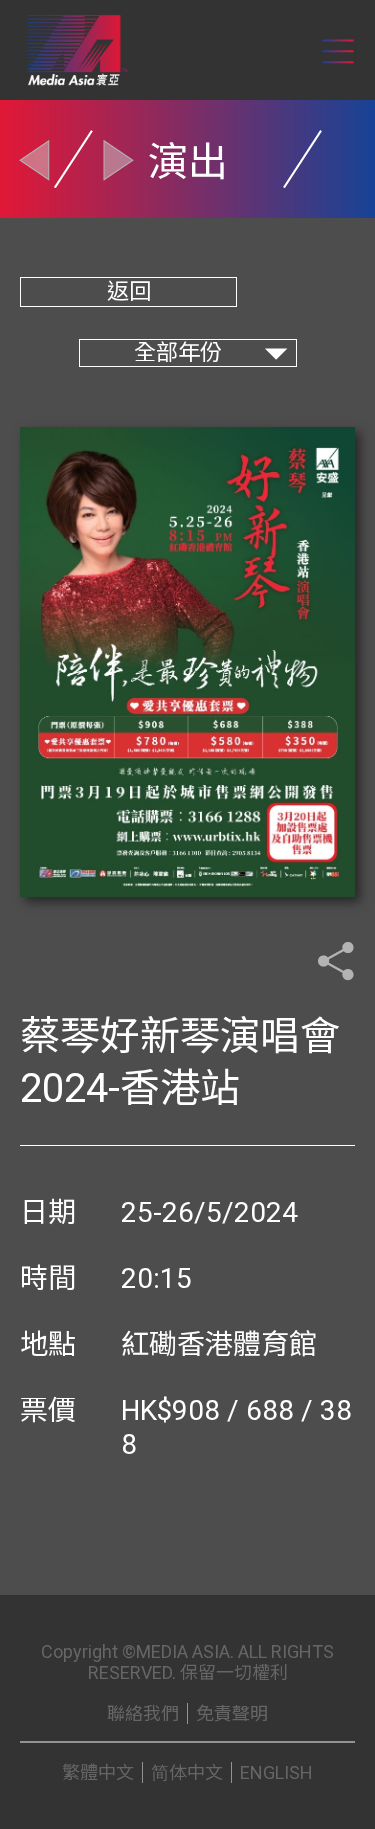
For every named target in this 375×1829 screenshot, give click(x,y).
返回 (129, 291)
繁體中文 (98, 1772)
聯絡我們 (143, 1713)
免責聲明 (232, 1713)
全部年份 (178, 352)
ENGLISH (276, 1772)
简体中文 (187, 1772)
